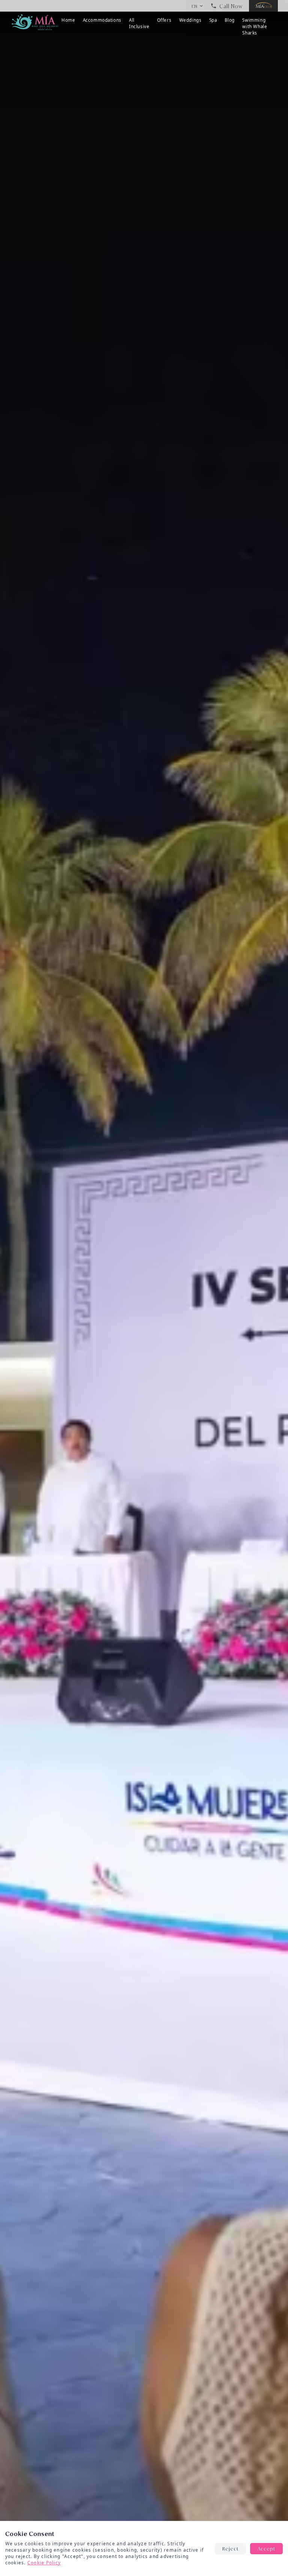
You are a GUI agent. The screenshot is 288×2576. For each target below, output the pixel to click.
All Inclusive (139, 23)
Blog (230, 20)
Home (68, 20)
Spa (213, 20)
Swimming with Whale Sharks (255, 27)
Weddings (190, 20)
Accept (266, 2548)
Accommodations (102, 20)
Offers (164, 20)
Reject (230, 2548)
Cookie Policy (44, 2563)
